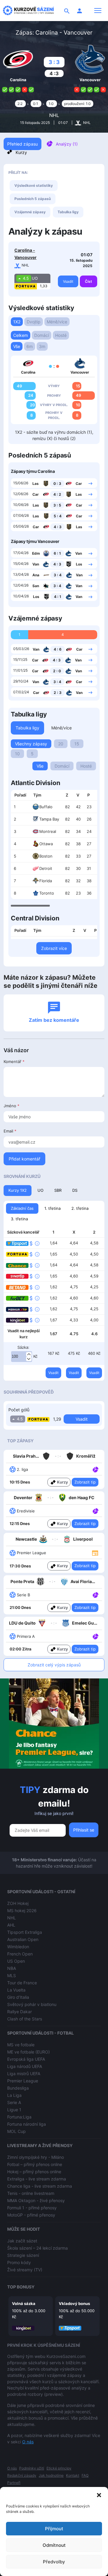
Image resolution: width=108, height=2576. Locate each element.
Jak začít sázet (22, 2241)
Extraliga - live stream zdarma (37, 2179)
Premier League (23, 2081)
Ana (36, 575)
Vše (17, 346)
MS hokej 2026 (22, 1910)
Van (79, 553)
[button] (99, 2494)
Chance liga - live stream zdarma (40, 2186)
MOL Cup (16, 2131)
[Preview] (95, 1552)
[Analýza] (96, 1469)
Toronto (47, 893)
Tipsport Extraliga (25, 1932)
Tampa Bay (49, 819)
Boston (46, 856)
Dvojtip (34, 322)
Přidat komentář (24, 1159)
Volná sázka (24, 2303)
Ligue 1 (14, 2110)
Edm (36, 553)
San (36, 586)
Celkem (21, 335)
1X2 (17, 322)
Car (79, 484)
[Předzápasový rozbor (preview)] (95, 1553)
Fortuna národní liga (27, 2124)
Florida (46, 881)
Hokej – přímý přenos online (34, 2172)
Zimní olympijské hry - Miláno (36, 2157)
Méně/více (57, 322)
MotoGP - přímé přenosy (31, 2215)
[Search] (67, 11)
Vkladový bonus (74, 2303)
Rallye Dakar (19, 2012)
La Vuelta (16, 1990)
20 (61, 744)
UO (40, 1190)
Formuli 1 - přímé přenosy (32, 2208)
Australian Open (23, 1939)
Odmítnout (54, 2545)
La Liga (14, 2095)
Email (10, 1131)
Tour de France (22, 1983)
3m (42, 346)
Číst (88, 281)
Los (79, 564)
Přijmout (54, 2529)
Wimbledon (18, 1947)
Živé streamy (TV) (25, 2270)
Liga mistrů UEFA (24, 2074)
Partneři (14, 2483)
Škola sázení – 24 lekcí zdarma (37, 2248)
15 (77, 744)
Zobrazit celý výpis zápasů (54, 1665)
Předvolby (54, 2562)
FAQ (85, 2475)
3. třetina (19, 1219)
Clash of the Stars (25, 2019)
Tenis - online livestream (31, 2193)
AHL (11, 1925)
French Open (20, 1954)
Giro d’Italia (18, 1997)
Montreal (48, 831)
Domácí (42, 335)
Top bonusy (21, 2287)
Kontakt (73, 2475)
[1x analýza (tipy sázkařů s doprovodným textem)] (95, 1469)
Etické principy (59, 2468)
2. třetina (80, 1208)
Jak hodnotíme (51, 2475)
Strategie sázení (23, 2255)
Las (36, 484)
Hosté (61, 335)
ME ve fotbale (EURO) (28, 2052)
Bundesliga (18, 2088)
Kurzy (21, 152)
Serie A (14, 2102)
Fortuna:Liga (19, 2117)
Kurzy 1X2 (18, 1190)
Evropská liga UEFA (26, 2059)
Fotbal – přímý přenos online (35, 2164)
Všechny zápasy (31, 744)
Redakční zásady (22, 2475)
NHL (54, 115)
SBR (58, 1190)
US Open (16, 1961)
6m (30, 346)
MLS (12, 1975)
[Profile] (79, 11)
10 (17, 754)
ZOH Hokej (18, 1903)
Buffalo (46, 807)
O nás (28, 2442)
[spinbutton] (22, 1357)
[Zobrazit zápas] (90, 483)
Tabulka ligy (68, 212)
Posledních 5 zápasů (33, 199)
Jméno (12, 1106)
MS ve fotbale (21, 2045)
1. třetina (52, 1208)
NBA (12, 1968)
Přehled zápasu (22, 144)
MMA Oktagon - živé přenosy (36, 2200)
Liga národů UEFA (25, 2066)
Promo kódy (19, 2262)
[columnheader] (20, 795)
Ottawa (46, 844)
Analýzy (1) (67, 144)
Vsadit (68, 281)
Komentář (14, 1062)
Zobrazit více (54, 948)
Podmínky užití (32, 2468)
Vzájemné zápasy (30, 212)
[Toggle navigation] (98, 11)
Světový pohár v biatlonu (32, 2004)
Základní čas (22, 1208)
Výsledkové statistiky (34, 185)
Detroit (46, 868)
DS (75, 1190)
